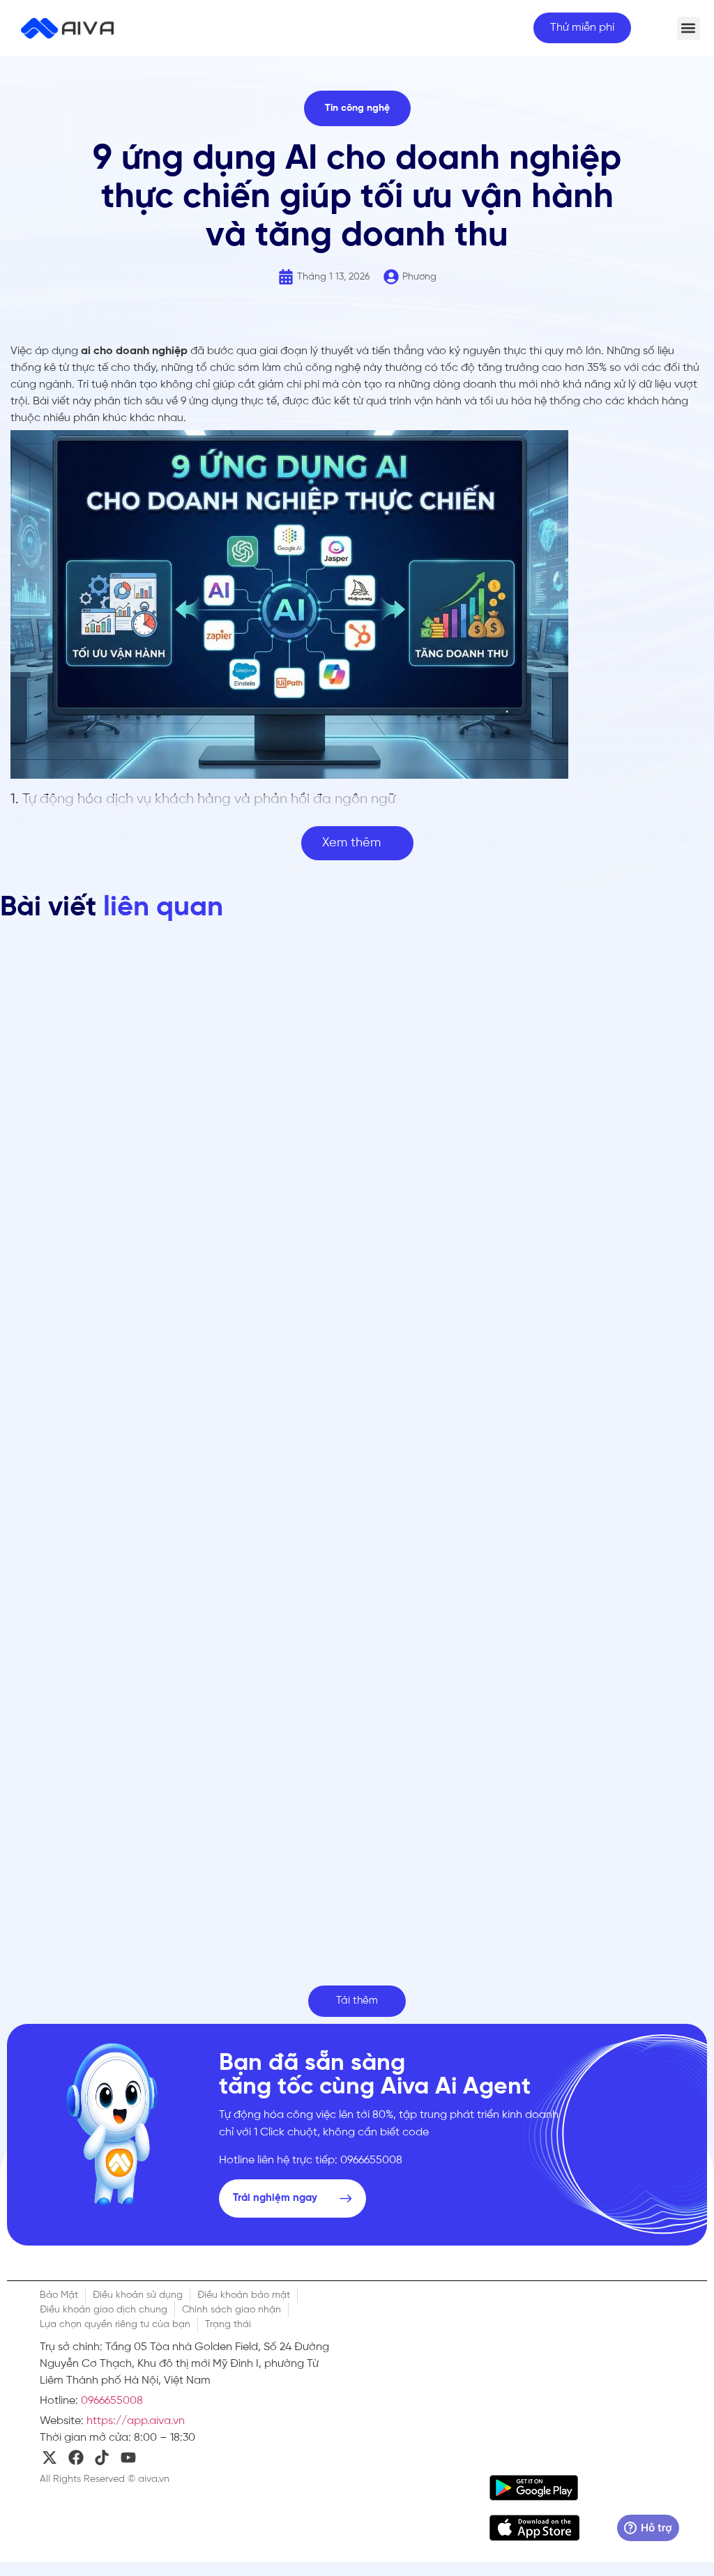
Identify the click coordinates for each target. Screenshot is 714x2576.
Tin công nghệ (357, 108)
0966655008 (112, 2401)
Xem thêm (351, 843)
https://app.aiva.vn (136, 2421)
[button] (689, 28)
